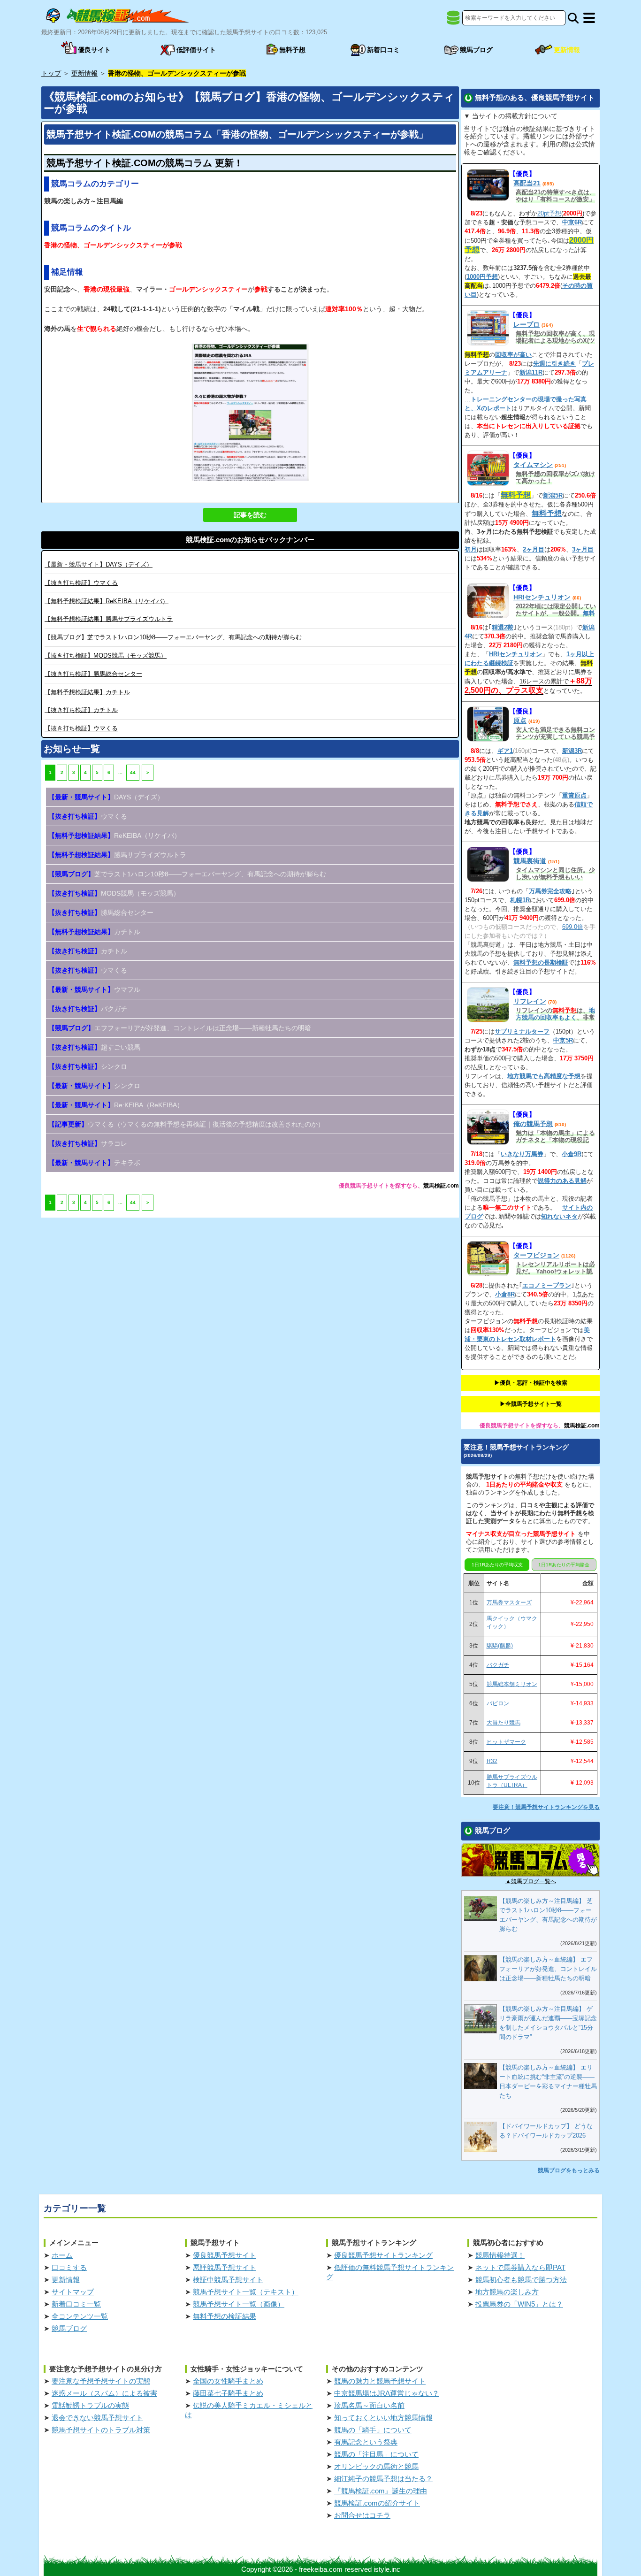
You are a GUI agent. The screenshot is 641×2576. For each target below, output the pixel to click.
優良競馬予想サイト (225, 2255)
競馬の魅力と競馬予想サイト (380, 2381)
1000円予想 (482, 277)
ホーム (62, 2255)
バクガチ (88, 1009)
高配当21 (527, 183)
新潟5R (553, 495)
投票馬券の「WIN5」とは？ (519, 2304)
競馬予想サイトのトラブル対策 (101, 2430)
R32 (492, 1761)
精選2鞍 (503, 627)
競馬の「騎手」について (373, 2430)
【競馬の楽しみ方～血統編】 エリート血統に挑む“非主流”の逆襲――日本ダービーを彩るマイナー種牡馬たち (548, 2081)
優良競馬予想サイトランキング (383, 2255)
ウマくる (81, 583)
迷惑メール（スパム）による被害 (104, 2393)
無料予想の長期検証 (541, 962)
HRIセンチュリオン (542, 597)
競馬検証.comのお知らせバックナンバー (250, 540)
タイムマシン (533, 465)
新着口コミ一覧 (76, 2304)
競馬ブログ (69, 2328)
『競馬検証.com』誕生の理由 (381, 2491)
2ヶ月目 (534, 549)
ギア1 (505, 751)
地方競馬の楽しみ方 (507, 2292)
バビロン (498, 1703)
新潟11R (531, 372)
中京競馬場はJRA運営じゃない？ (387, 2393)
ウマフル (94, 989)
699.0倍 (573, 927)
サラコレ (88, 1143)
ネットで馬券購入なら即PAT (520, 2267)
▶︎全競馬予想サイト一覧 (531, 1404)
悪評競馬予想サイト (225, 2267)
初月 (471, 549)
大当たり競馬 (504, 1723)
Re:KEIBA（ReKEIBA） (116, 1105)
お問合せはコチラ (362, 2515)
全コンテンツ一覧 (80, 2316)
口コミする (69, 2267)
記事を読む (250, 515)
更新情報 (66, 2280)
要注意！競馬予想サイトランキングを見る (546, 1807)
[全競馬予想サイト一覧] (453, 21)
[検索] (573, 18)
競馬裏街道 (530, 861)
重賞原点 (574, 795)
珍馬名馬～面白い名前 (369, 2405)
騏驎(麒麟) (500, 1646)
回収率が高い (513, 355)
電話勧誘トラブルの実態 (90, 2405)
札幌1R (520, 900)
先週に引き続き (554, 364)
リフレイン (530, 1001)
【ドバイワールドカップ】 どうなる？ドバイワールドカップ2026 (546, 2131)
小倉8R (505, 1294)
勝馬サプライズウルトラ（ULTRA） (512, 1781)
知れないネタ (559, 1216)
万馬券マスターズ (509, 1602)
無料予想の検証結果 (225, 2316)
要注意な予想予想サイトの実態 (101, 2381)
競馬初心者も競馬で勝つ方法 (521, 2280)
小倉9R (572, 1154)
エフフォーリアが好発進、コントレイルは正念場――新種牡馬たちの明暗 (180, 1028)
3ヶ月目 (583, 549)
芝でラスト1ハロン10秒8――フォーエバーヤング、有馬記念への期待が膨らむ (173, 637)
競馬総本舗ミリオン (512, 1684)
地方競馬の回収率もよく (555, 1014)
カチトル (87, 692)
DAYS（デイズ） (99, 564)
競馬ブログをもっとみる (569, 2170)
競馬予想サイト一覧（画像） (239, 2304)
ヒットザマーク (506, 1742)
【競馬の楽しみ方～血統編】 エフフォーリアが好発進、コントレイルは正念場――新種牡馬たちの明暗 (548, 1969)
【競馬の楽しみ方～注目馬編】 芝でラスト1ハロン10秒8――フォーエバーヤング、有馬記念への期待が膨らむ (548, 1915)
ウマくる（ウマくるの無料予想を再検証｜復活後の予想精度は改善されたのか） (186, 1124)
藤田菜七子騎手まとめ (228, 2393)
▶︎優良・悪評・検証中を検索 (531, 1383)
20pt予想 (549, 213)
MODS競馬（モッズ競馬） (106, 655)
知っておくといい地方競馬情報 (383, 2418)
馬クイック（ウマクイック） (512, 1622)
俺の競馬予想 (533, 1124)
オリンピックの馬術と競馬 (376, 2466)
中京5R (563, 1040)
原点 (520, 721)
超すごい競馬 (94, 1047)
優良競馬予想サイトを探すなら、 (381, 1186)
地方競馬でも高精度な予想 (544, 1076)
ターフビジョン (536, 1255)
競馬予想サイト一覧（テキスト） (246, 2292)
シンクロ (88, 1066)
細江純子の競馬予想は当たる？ (383, 2479)
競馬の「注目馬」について (376, 2454)
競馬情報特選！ (500, 2255)
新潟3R (572, 751)
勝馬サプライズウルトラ (109, 619)
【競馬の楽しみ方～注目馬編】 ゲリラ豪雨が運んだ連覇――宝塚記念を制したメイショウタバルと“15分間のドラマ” (548, 2023)
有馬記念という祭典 (366, 2442)
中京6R (572, 222)
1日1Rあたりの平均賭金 (564, 1565)
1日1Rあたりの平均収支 (497, 1565)
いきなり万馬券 (522, 1154)
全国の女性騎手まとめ (228, 2381)
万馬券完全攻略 (550, 891)
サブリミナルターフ (522, 1031)
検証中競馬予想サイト (228, 2280)
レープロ (527, 324)
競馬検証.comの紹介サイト (377, 2503)
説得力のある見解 (562, 1181)
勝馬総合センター (93, 674)
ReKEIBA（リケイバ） (107, 601)
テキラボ (94, 1163)
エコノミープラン (547, 1285)
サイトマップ (73, 2292)
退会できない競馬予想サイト (97, 2418)
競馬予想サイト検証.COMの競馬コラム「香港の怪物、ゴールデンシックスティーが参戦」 (237, 134)
